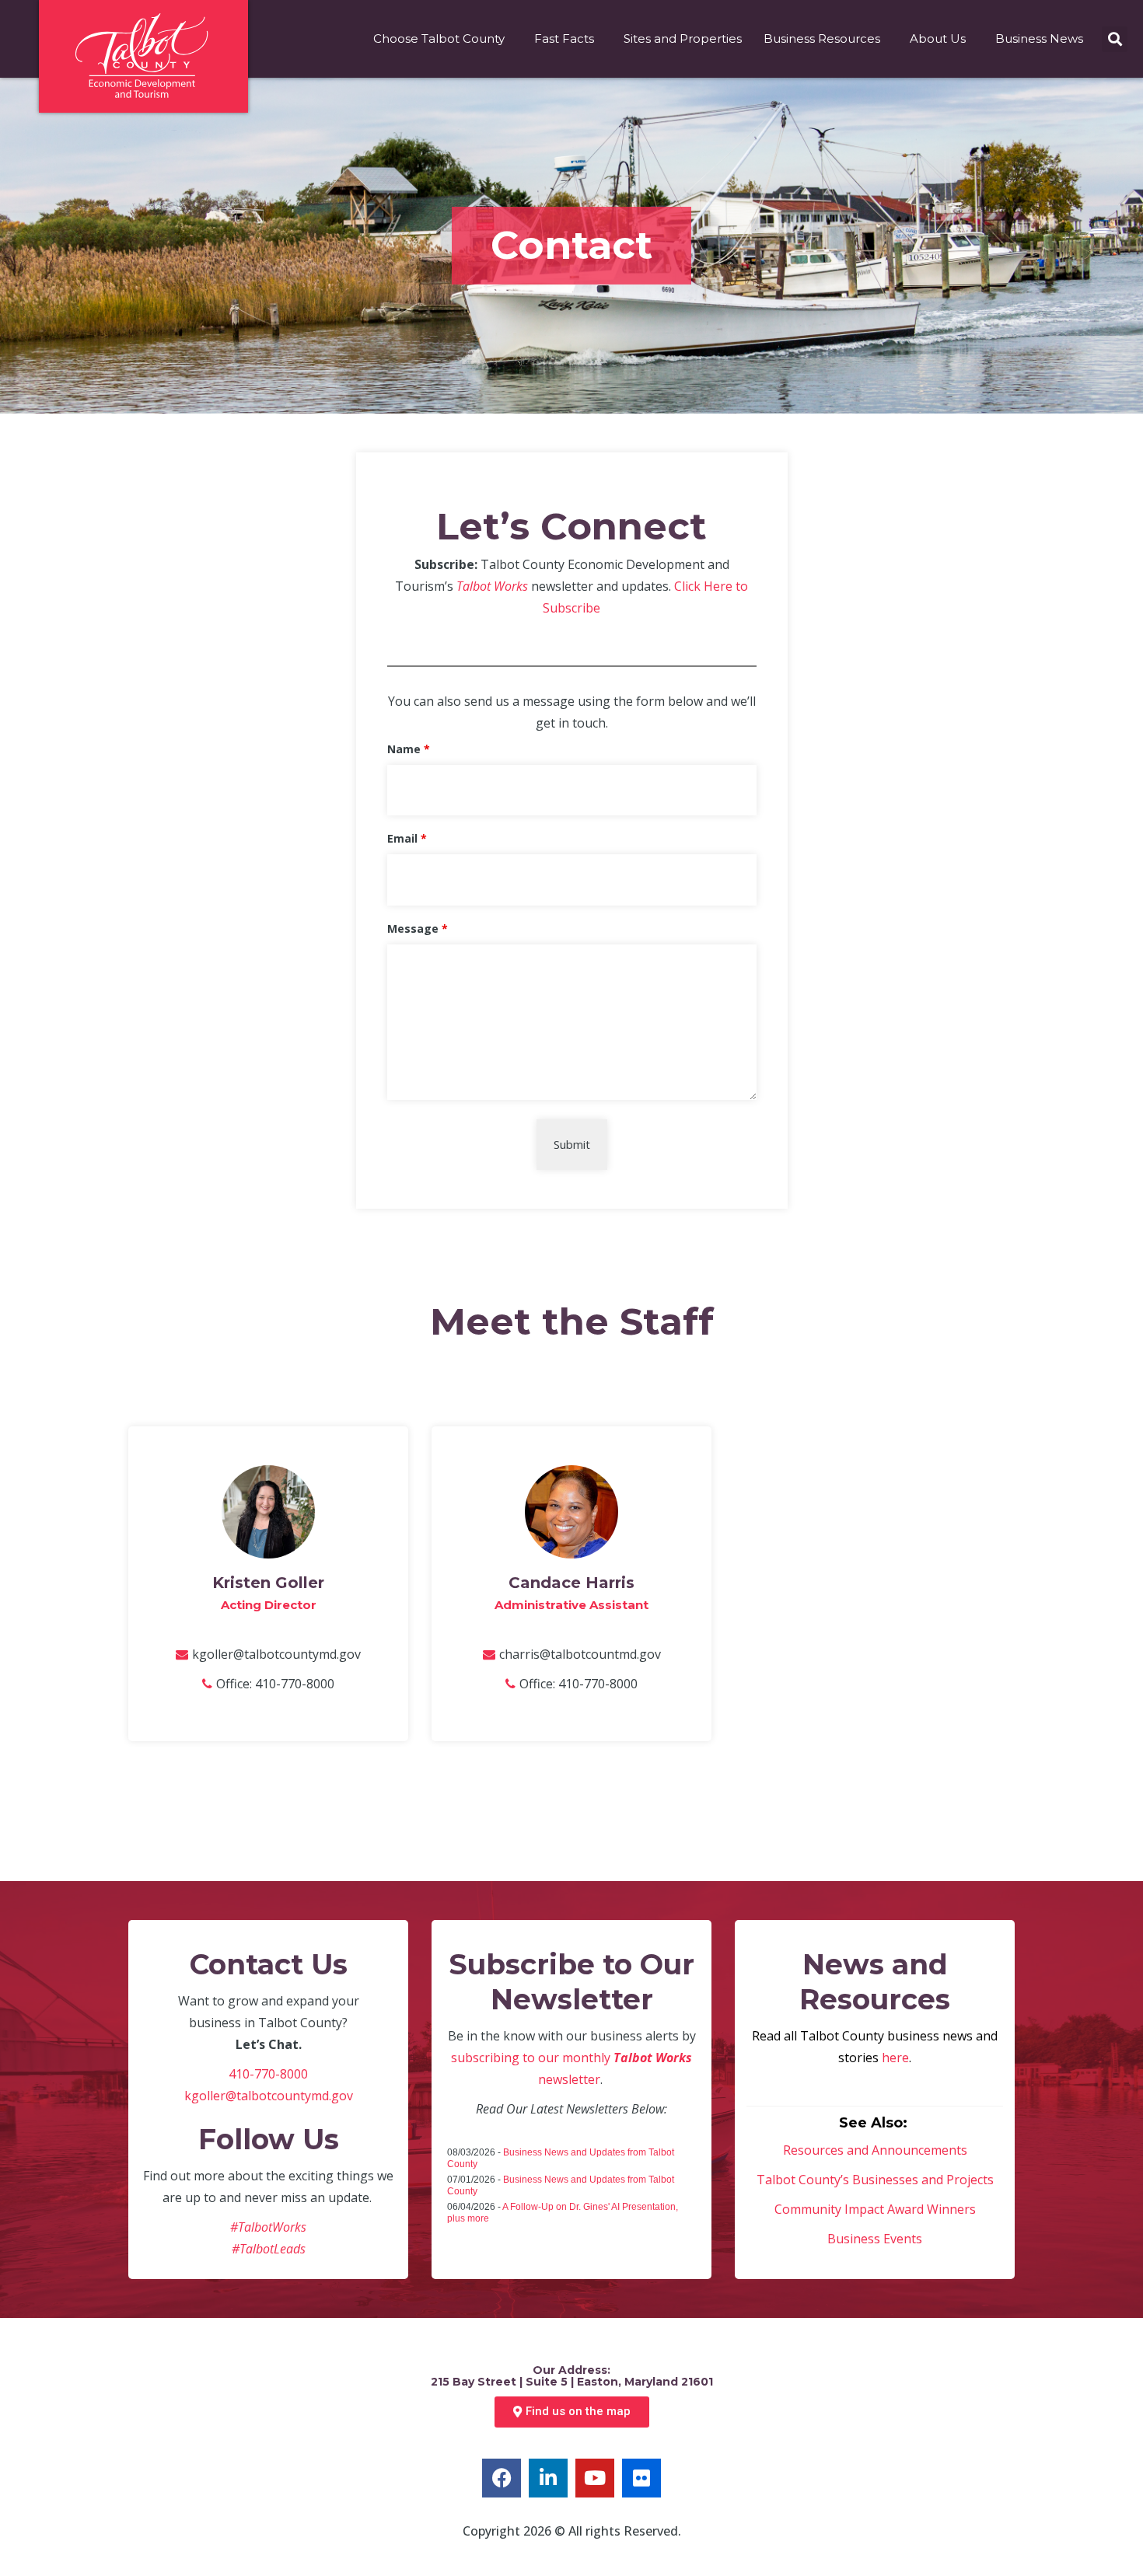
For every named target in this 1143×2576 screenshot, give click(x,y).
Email (407, 838)
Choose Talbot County (439, 38)
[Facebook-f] (502, 2478)
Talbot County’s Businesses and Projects (875, 2180)
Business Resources (822, 38)
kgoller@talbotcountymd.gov (276, 1654)
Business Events (875, 2239)
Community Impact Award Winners (875, 2209)
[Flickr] (641, 2478)
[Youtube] (595, 2478)
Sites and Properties (683, 38)
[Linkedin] (548, 2478)
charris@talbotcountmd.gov (580, 1654)
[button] (1115, 39)
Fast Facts (564, 38)
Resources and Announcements (875, 2150)
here (895, 2058)
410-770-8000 (268, 2074)
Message (418, 928)
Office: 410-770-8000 (275, 1684)
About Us (938, 38)
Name (409, 749)
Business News (1039, 38)
